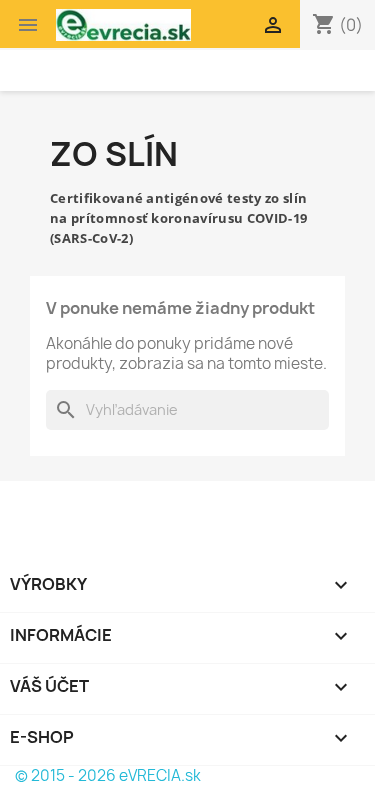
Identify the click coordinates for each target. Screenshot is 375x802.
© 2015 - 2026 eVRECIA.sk (108, 775)
